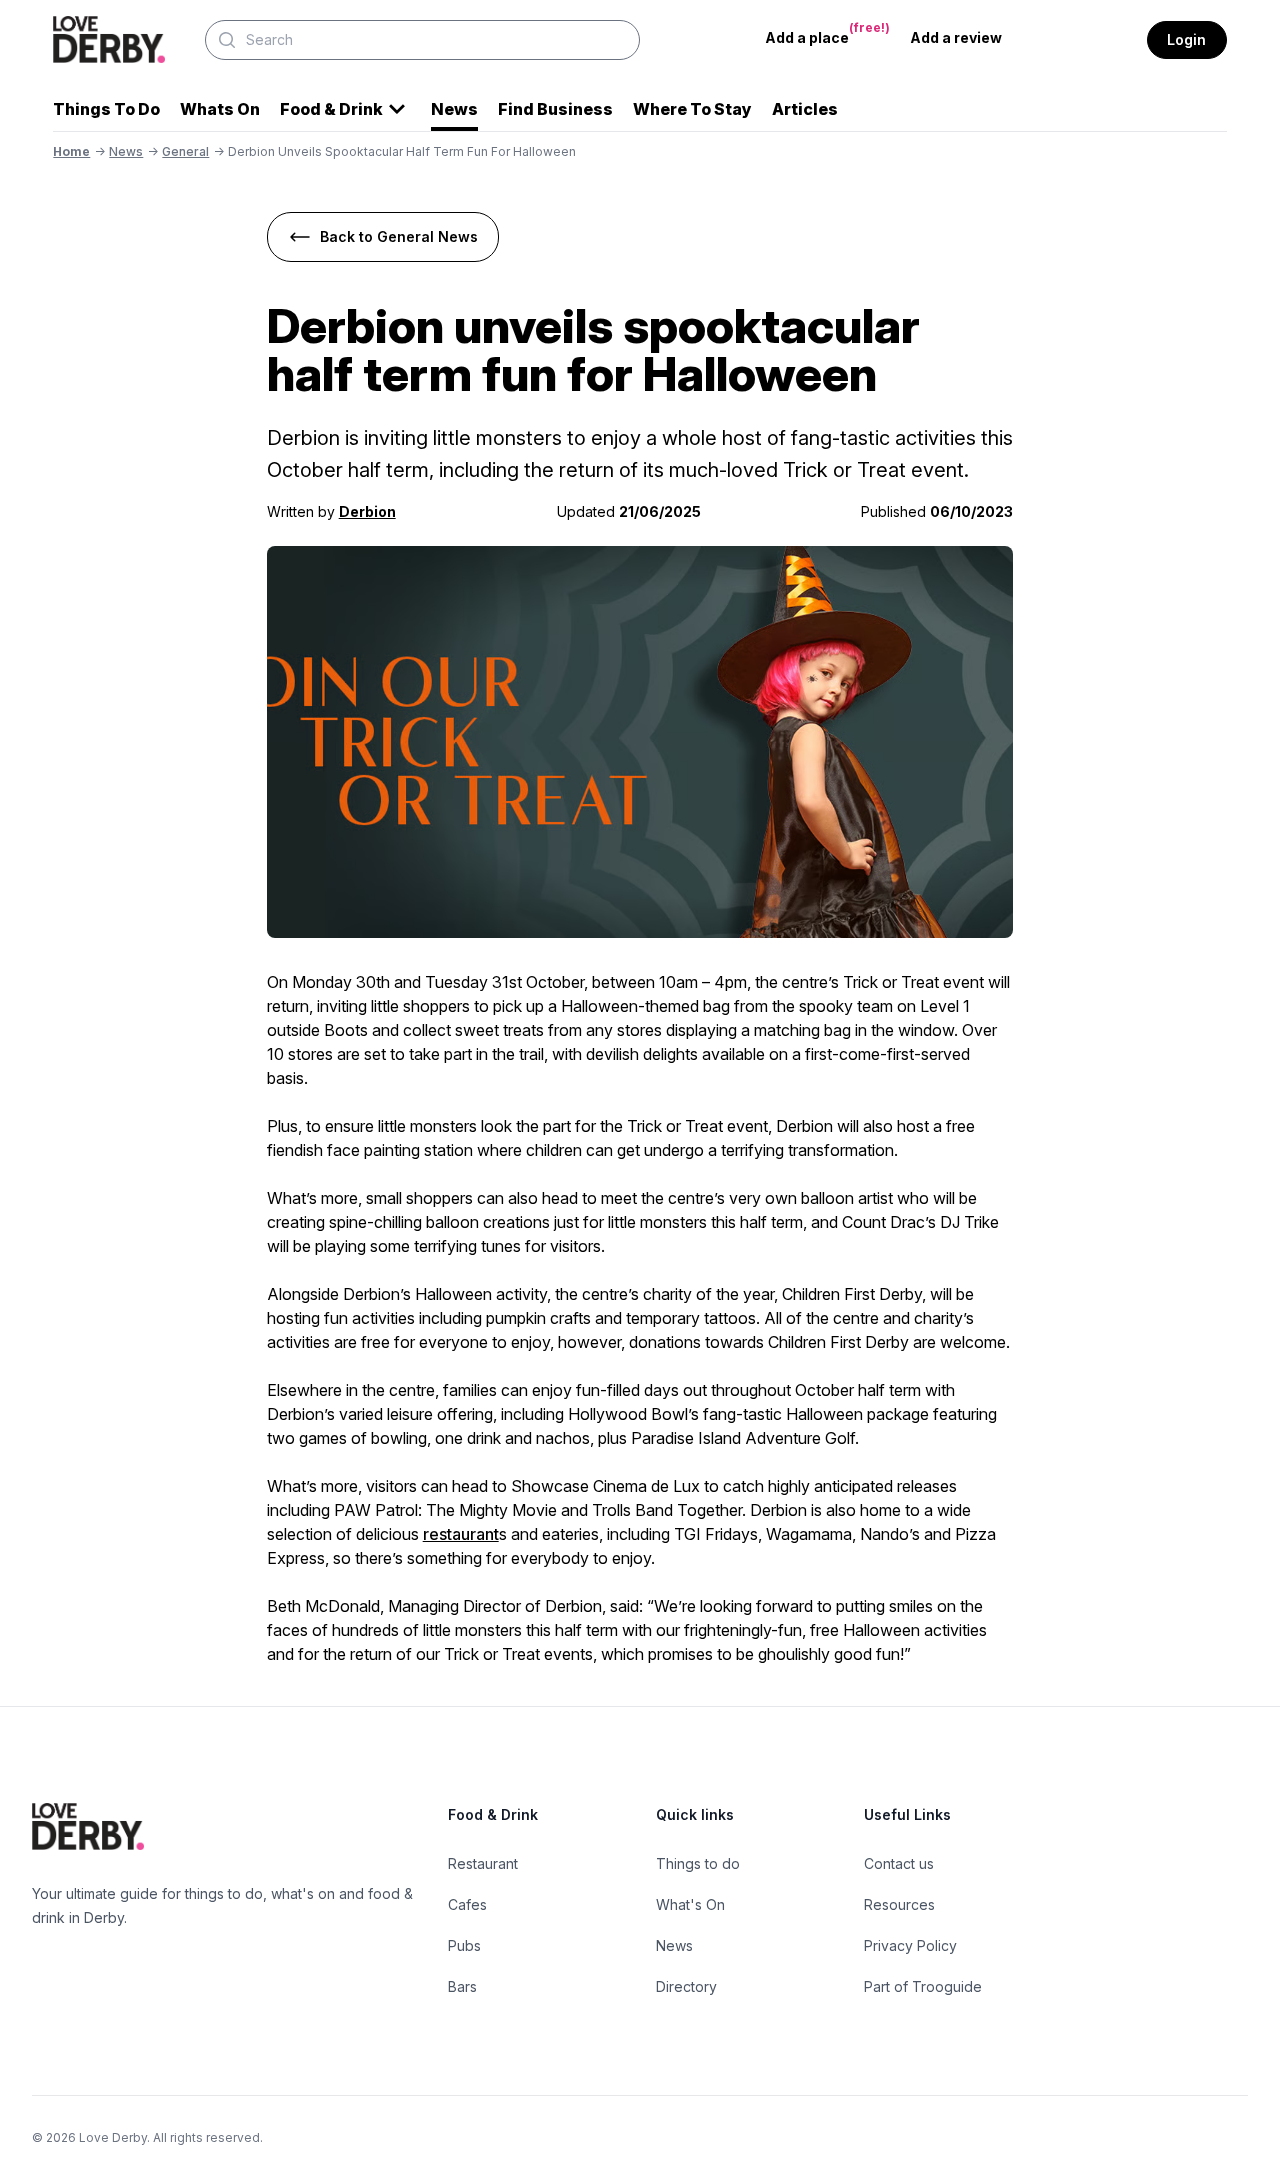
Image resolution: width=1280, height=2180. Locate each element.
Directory (686, 1986)
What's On (690, 1904)
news (126, 151)
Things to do (698, 1863)
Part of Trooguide (923, 1986)
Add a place (827, 33)
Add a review (956, 37)
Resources (899, 1904)
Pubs (464, 1945)
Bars (462, 1986)
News (454, 109)
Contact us (899, 1863)
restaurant (461, 1534)
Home (71, 151)
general (185, 151)
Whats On (220, 109)
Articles (805, 109)
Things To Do (106, 109)
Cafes (467, 1904)
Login (1186, 39)
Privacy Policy (910, 1945)
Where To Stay (692, 109)
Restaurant (483, 1863)
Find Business (555, 109)
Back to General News (399, 236)
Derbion (367, 511)
